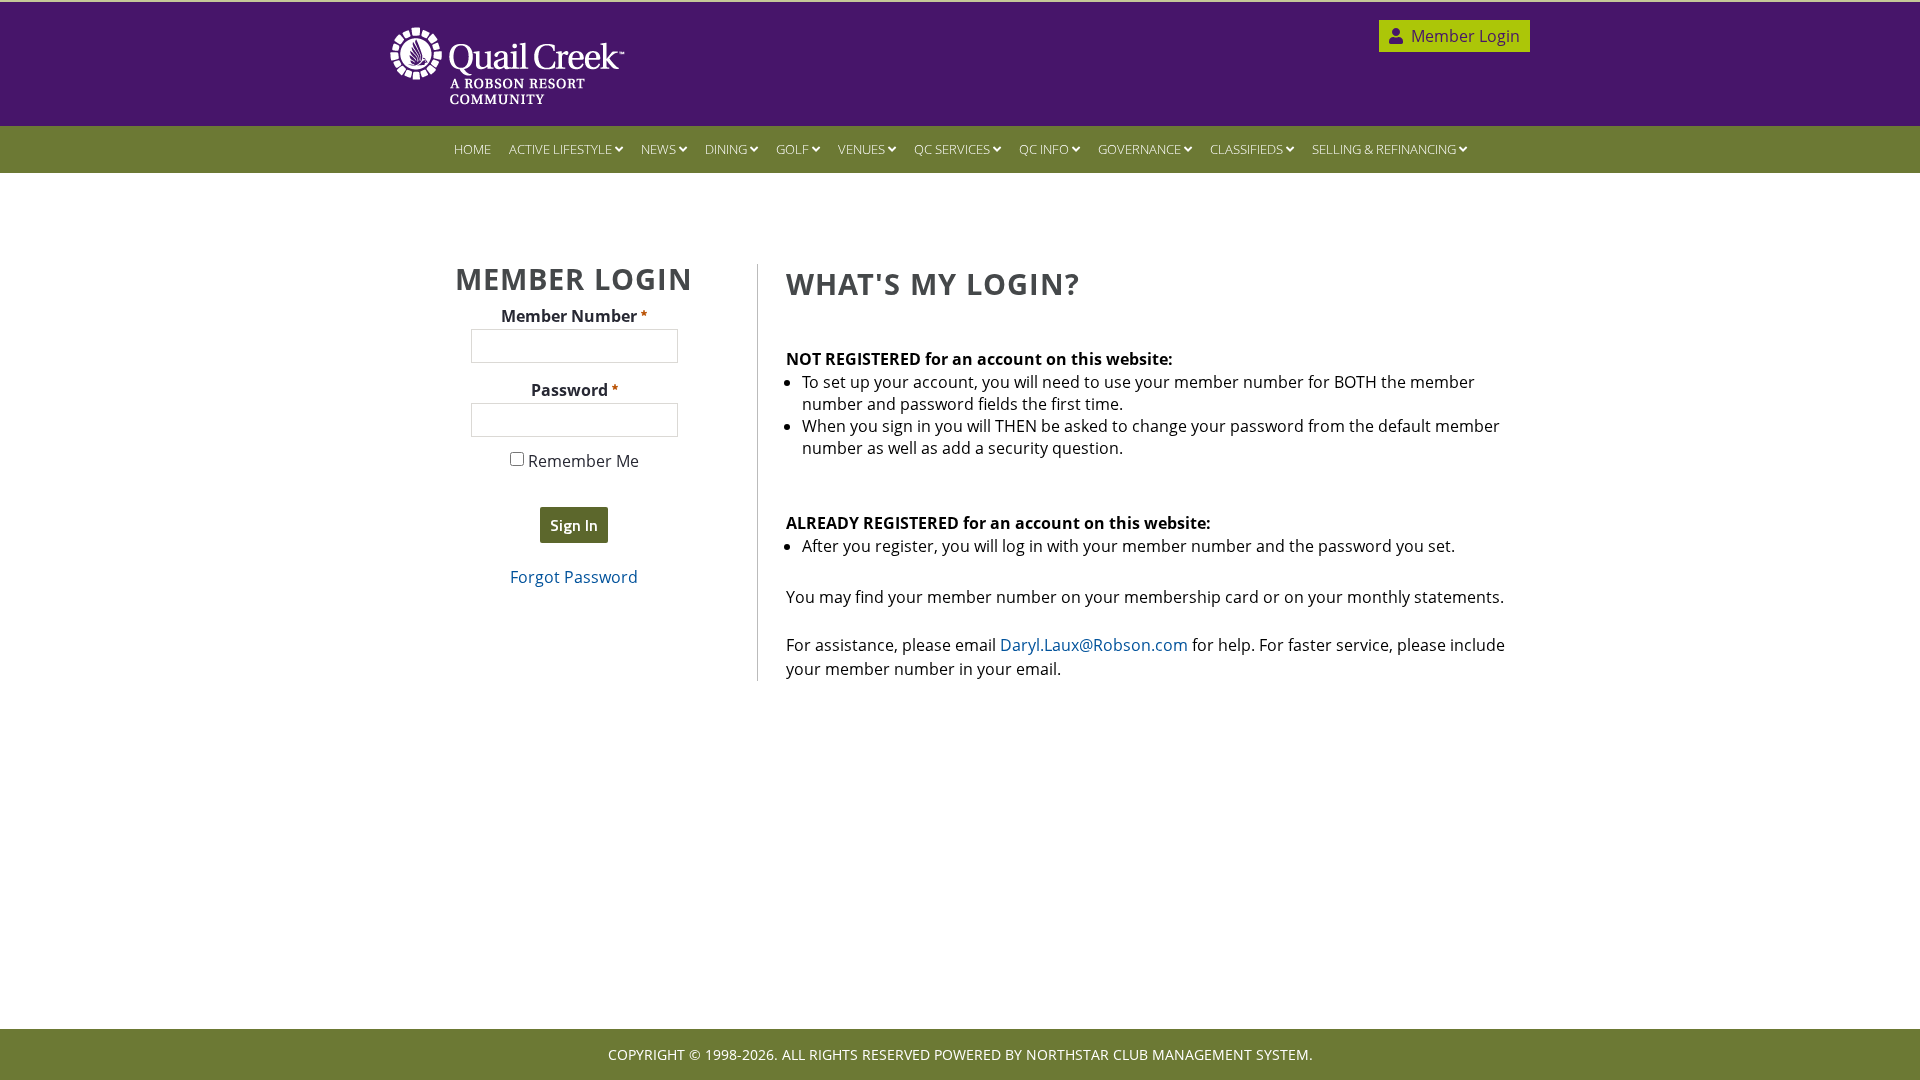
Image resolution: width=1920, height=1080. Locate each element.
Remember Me (581, 461)
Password (571, 389)
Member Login (1463, 36)
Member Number (571, 315)
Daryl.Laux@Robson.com (1094, 645)
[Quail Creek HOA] (507, 66)
